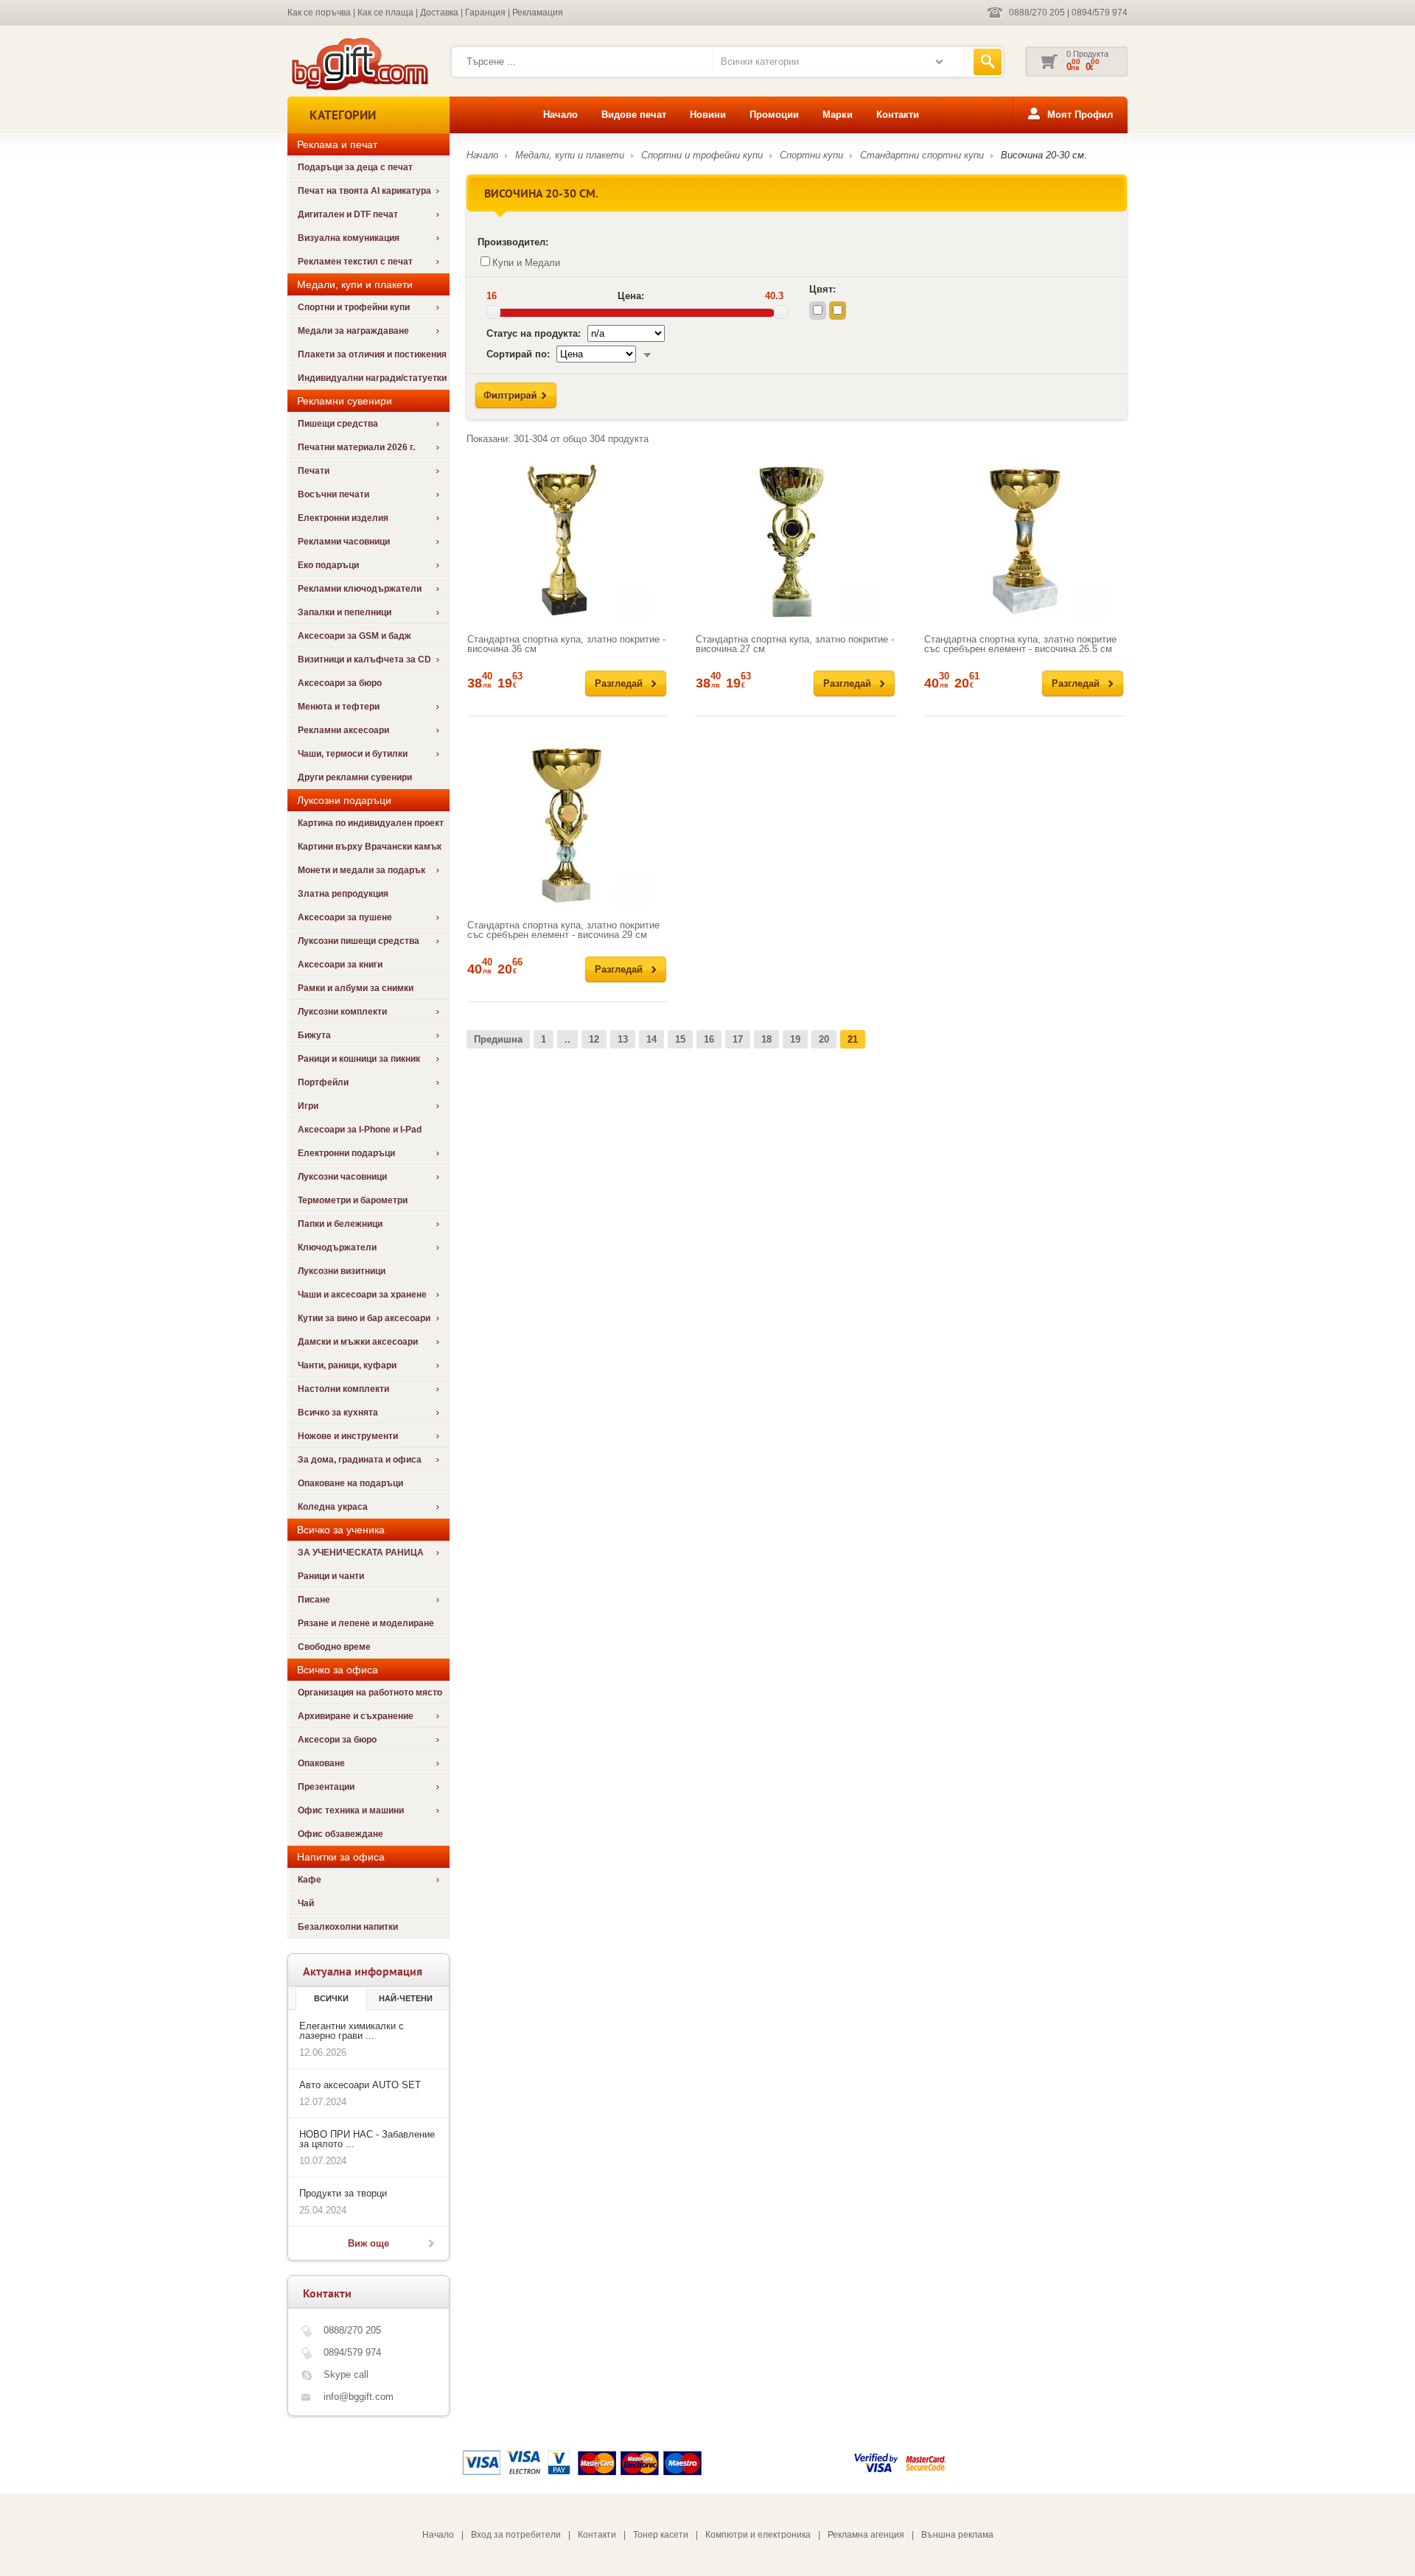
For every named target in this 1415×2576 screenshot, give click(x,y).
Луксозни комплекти (342, 1012)
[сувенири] (359, 89)
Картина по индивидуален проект (371, 823)
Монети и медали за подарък (361, 870)
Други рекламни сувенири (355, 777)
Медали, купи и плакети (570, 155)
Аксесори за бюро (337, 1740)
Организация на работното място (370, 1693)
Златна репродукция (343, 894)
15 (680, 1039)
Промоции (774, 115)
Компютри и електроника (758, 2535)
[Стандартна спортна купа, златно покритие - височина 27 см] (796, 539)
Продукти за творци (343, 2193)
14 (651, 1039)
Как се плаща (385, 13)
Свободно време (334, 1647)
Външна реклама (957, 2535)
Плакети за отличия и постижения (372, 354)
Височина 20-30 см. (1044, 155)
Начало (560, 115)
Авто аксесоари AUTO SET (360, 2085)
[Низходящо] (647, 354)
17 (738, 1039)
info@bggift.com (359, 2397)
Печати (314, 471)
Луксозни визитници (342, 1271)
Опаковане (321, 1763)
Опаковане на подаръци (350, 1483)
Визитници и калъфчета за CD (364, 659)
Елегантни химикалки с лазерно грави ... (352, 2031)
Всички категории (760, 62)
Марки (838, 115)
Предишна (498, 1039)
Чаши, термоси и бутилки (353, 754)
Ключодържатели (337, 1247)
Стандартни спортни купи (922, 155)
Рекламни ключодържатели (360, 589)
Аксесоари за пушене (345, 917)
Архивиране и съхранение (356, 1716)
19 (795, 1039)
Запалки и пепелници (345, 612)
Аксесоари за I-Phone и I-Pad (360, 1130)
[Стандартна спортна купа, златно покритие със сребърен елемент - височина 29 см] (568, 825)
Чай (306, 1903)
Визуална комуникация (349, 238)
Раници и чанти (331, 1576)
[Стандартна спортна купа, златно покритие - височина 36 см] (568, 539)
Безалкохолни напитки (348, 1927)
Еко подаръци (328, 565)
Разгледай (619, 683)
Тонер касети (661, 2535)
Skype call (346, 2374)
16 (709, 1039)
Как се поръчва (319, 13)
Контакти (898, 115)
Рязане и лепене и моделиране (366, 1623)
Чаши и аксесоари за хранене (362, 1295)
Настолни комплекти (343, 1389)
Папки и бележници (340, 1224)
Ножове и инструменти (348, 1436)
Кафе (310, 1880)
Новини (708, 115)
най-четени (406, 1998)
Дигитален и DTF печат (348, 214)
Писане (314, 1600)
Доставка (439, 13)
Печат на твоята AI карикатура (364, 191)
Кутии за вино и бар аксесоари (364, 1318)
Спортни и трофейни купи (354, 307)
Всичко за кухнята (338, 1413)
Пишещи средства (338, 424)
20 (824, 1039)
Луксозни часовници (342, 1177)
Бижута (314, 1035)
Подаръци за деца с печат (355, 167)
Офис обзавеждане (340, 1834)
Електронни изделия (343, 518)
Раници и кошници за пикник (359, 1059)
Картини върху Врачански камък (370, 847)
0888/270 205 (1037, 13)
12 (594, 1039)
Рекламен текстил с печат (355, 262)
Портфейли (323, 1082)
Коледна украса (333, 1507)
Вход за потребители (516, 2535)
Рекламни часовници (344, 542)
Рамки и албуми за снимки (356, 988)
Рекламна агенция (866, 2535)
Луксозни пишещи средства (359, 941)
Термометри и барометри (353, 1200)
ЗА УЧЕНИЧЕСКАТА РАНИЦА (361, 1553)
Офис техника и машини (351, 1810)
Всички (331, 1998)
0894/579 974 (1100, 13)
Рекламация (538, 13)
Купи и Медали (526, 263)
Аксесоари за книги (340, 965)
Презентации (326, 1787)
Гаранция (485, 13)
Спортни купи (811, 155)
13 (623, 1039)
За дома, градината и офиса (360, 1460)
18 (766, 1039)
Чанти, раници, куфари (347, 1365)
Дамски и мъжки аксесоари (358, 1342)
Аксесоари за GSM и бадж (354, 636)
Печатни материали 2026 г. (356, 447)
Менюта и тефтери (339, 707)
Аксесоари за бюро (340, 683)
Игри (308, 1106)
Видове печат (634, 115)
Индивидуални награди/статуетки (372, 378)
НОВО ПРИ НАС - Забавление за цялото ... (367, 2139)
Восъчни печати (333, 494)
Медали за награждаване (353, 331)
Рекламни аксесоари (343, 730)
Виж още (368, 2243)
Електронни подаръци (346, 1153)
